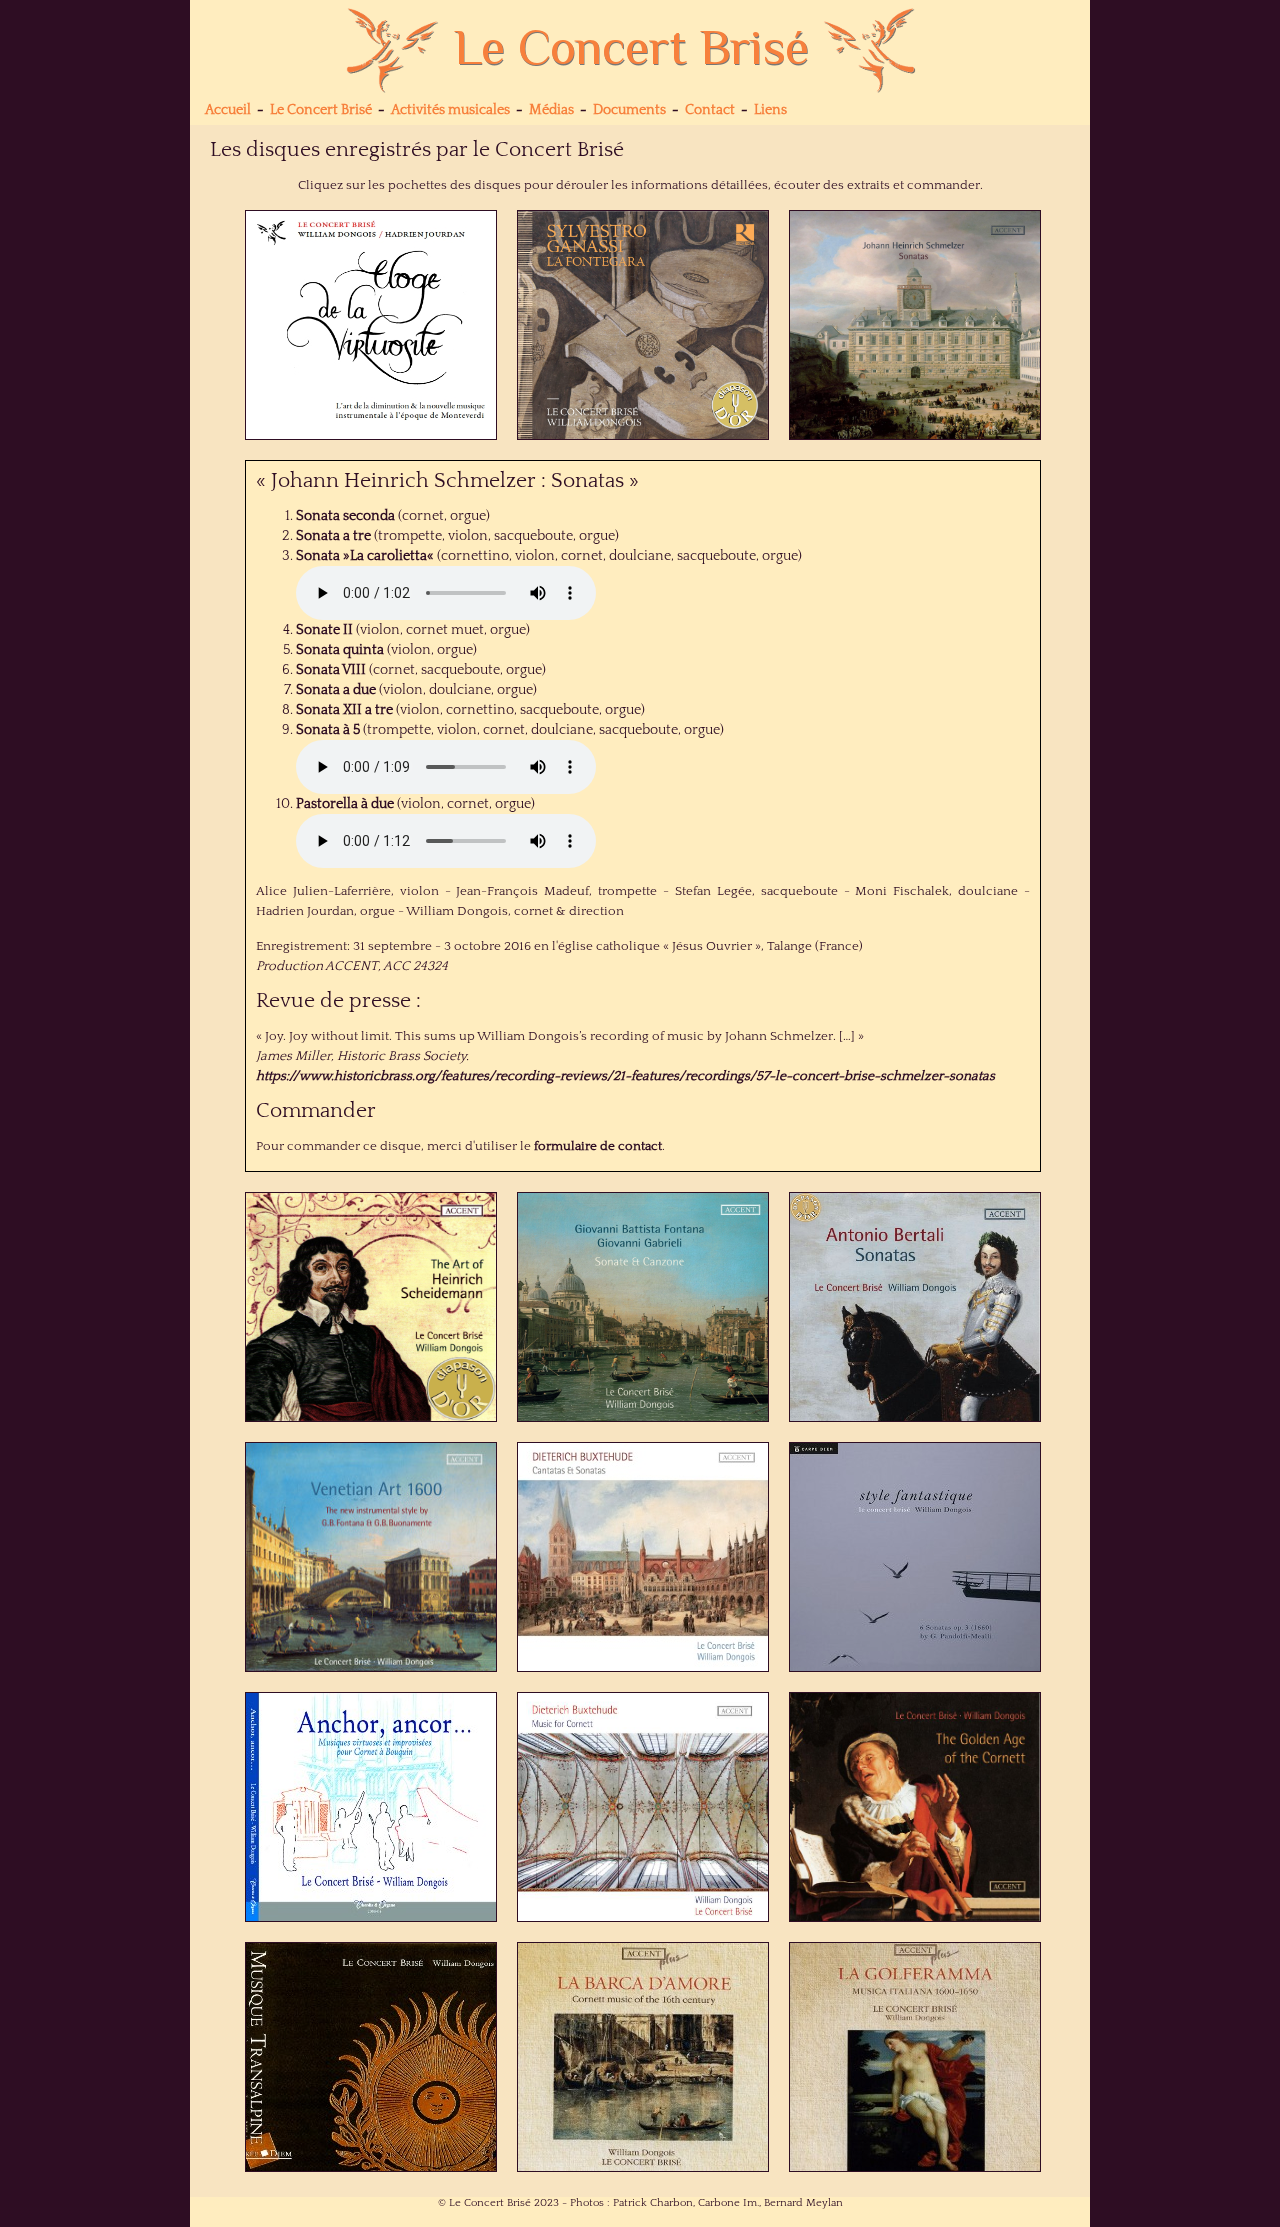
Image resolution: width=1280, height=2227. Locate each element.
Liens (770, 110)
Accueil (228, 110)
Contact (710, 110)
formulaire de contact (598, 1146)
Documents (629, 110)
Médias (551, 110)
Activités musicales (450, 110)
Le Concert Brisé (321, 110)
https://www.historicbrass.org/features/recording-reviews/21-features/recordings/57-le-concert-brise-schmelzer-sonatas (625, 1076)
